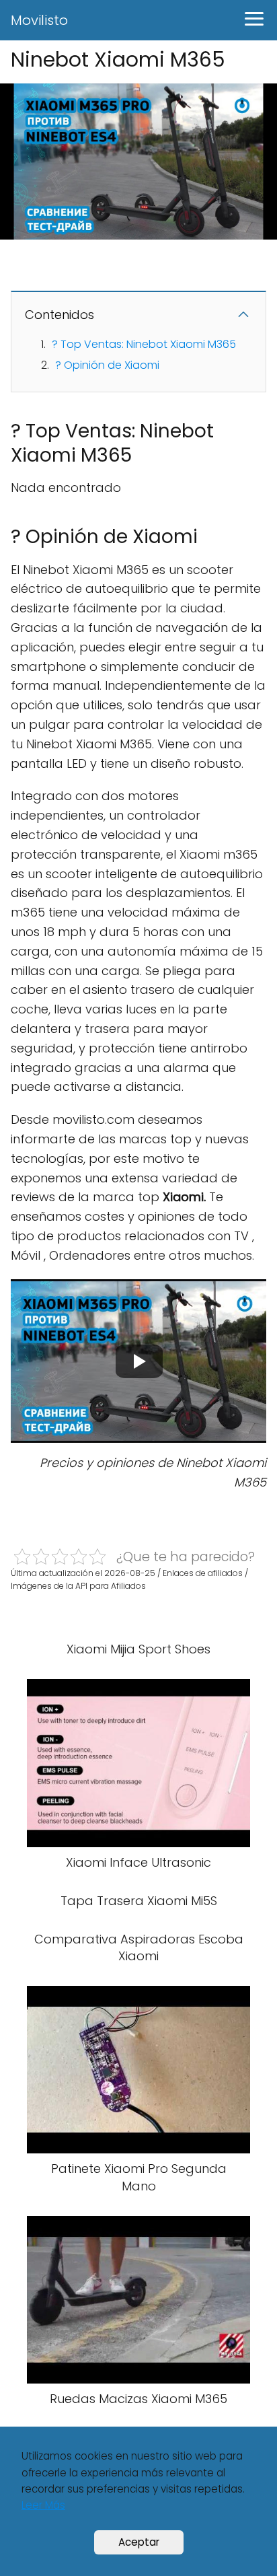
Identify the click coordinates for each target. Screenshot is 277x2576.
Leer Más (43, 2505)
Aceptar (139, 2542)
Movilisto (39, 20)
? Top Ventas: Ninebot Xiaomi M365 (144, 344)
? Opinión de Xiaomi (107, 365)
